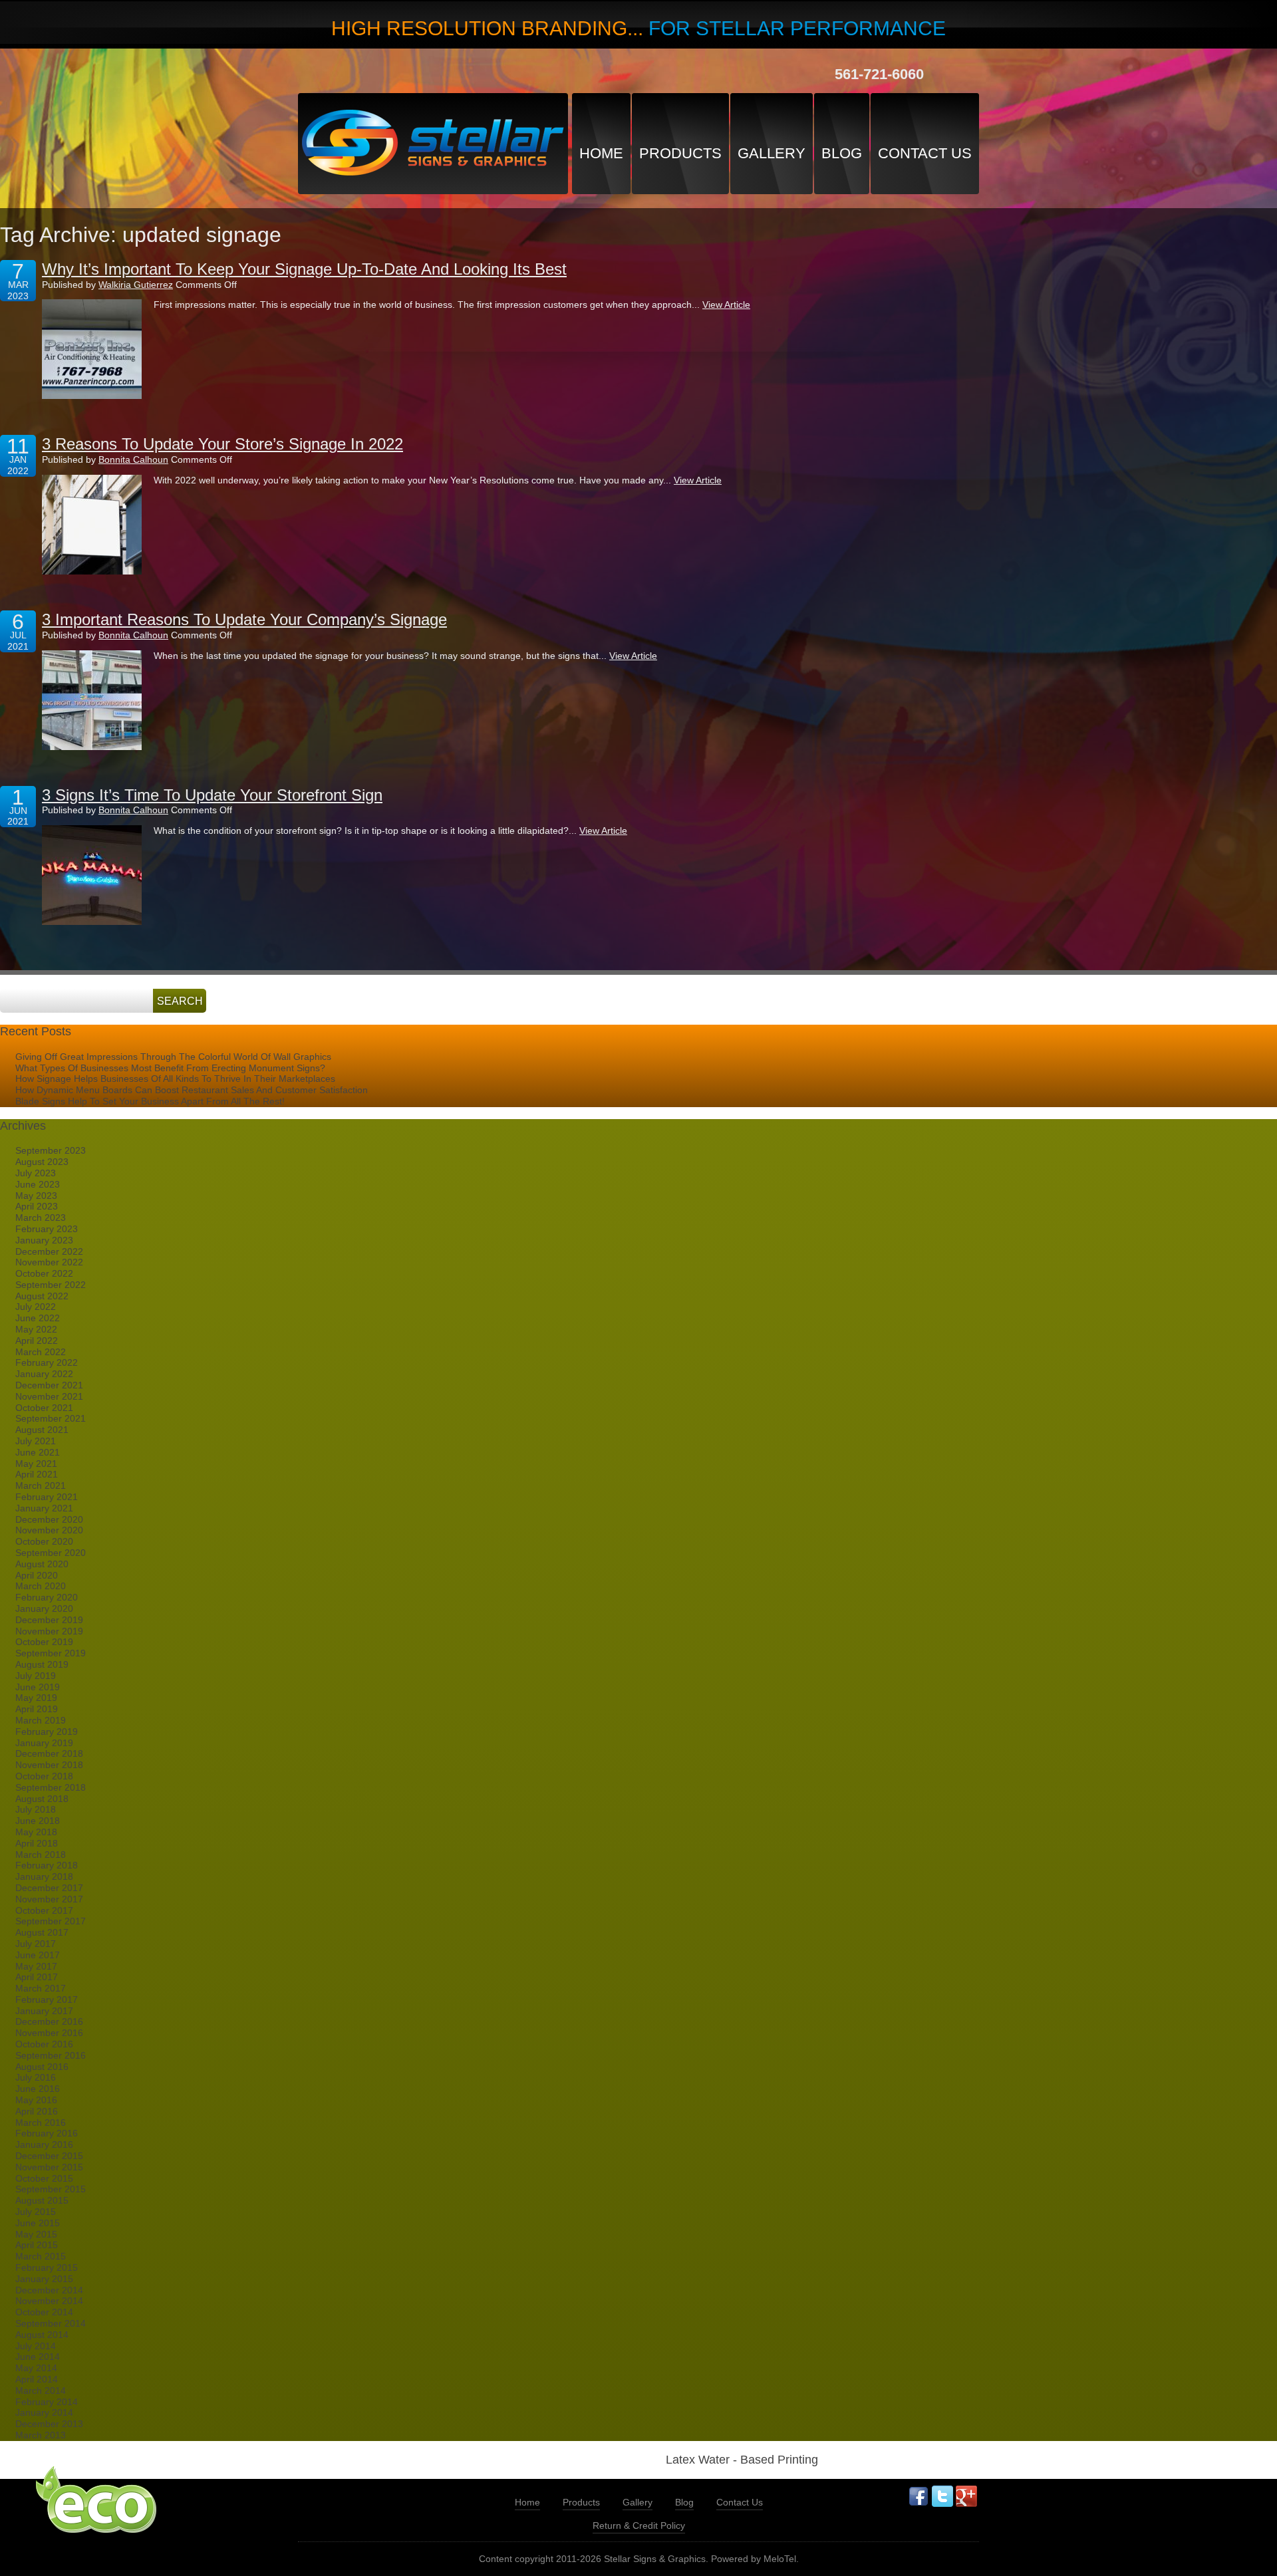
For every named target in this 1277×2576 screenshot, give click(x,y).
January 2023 (44, 1240)
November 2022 (49, 1262)
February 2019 (47, 1732)
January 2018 (44, 1876)
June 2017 (38, 1955)
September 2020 (51, 1553)
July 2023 (36, 1173)
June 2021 (38, 1452)
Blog (842, 153)
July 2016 (36, 2077)
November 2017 (49, 1899)
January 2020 (44, 1609)
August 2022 (42, 1296)
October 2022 (44, 1273)
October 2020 (44, 1541)
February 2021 (47, 1497)
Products (680, 153)
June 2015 (38, 2223)
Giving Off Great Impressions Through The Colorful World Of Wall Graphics (173, 1057)
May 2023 (36, 1196)
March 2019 (41, 1720)
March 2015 (41, 2256)
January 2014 (44, 2412)
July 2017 (36, 1944)
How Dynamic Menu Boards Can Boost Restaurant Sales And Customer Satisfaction (192, 1090)
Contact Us (925, 153)
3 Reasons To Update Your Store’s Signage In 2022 (222, 444)
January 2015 (44, 2279)
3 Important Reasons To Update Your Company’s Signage (244, 619)
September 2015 (51, 2189)
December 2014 (49, 2290)
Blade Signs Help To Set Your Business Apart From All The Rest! (150, 1101)
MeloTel (780, 2559)
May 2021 (36, 1464)
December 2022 (49, 1251)
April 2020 (37, 1575)
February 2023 (47, 1229)
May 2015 (36, 2234)
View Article (726, 305)
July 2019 (36, 1676)
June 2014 (38, 2357)
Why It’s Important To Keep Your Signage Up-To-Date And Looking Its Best (304, 269)
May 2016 (36, 2100)
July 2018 (36, 1809)
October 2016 (44, 2044)
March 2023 (41, 1218)
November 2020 (49, 1530)
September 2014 (51, 2323)
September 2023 (51, 1150)
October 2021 (44, 1408)
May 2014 (36, 2368)
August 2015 (42, 2200)
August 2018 (42, 1799)
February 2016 (47, 2133)
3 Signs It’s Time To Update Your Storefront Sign (212, 795)
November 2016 (49, 2033)
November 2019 (49, 1631)
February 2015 (47, 2267)
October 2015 (44, 2178)
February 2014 (47, 2402)
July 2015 (36, 2212)
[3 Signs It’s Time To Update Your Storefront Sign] (92, 875)
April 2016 (37, 2111)
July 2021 (36, 1441)
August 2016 (42, 2067)
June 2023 (38, 1184)
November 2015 (49, 2167)
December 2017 (49, 1888)
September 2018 (51, 1787)
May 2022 (36, 1329)
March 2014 (41, 2390)
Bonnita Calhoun (133, 459)
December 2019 (49, 1620)
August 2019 (42, 1664)
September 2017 (51, 1921)
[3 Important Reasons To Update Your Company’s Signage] (92, 700)
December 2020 (49, 1519)
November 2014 (49, 2301)
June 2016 (38, 2089)
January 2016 (44, 2144)
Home (601, 153)
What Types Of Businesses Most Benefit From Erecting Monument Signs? (170, 1068)
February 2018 (47, 1865)
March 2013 (41, 2435)
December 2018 (49, 1753)
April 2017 (37, 1977)
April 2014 (37, 2379)
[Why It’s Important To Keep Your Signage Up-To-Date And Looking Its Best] (92, 349)
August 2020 (42, 1564)
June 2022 (38, 1318)
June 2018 (38, 1821)
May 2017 (36, 1966)
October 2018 (44, 1776)
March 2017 (41, 1988)
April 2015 (37, 2245)
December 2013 (49, 2424)
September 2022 (51, 1285)
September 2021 (51, 1418)
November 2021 (49, 1396)
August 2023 (42, 1162)
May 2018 (36, 1832)
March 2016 (41, 2123)
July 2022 (36, 1307)
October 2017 (44, 1910)
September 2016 (51, 2055)
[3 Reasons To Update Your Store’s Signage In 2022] (92, 525)
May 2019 (36, 1698)
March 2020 (41, 1586)
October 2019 (44, 1642)
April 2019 (37, 1709)
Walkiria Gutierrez (136, 285)
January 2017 (44, 2011)
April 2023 (37, 1206)
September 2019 (51, 1653)
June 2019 (38, 1687)
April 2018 (37, 1843)
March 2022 (41, 1352)
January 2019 (44, 1743)
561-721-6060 (879, 74)
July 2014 (36, 2346)
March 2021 (41, 1485)
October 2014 (44, 2312)
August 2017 (42, 1932)
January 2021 (44, 1508)
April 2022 (37, 1341)
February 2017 (47, 1999)
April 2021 (37, 1474)
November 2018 (49, 1765)
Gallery (772, 153)
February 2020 (47, 1597)
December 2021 (49, 1385)
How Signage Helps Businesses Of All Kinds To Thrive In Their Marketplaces (175, 1079)
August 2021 (42, 1430)
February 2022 (47, 1362)
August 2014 (42, 2335)
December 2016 (49, 2021)
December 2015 (49, 2156)
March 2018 (41, 1855)
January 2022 (44, 1374)
